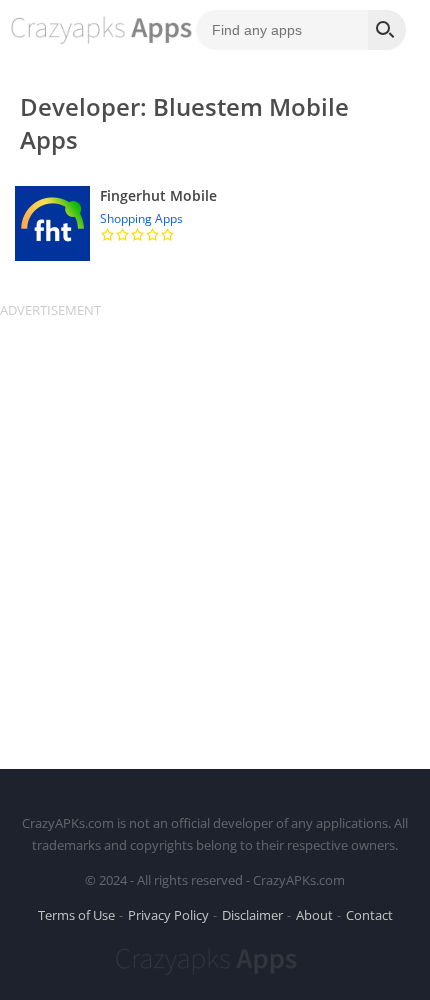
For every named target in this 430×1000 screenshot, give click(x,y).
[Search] (387, 30)
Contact (369, 915)
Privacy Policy (168, 915)
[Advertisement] (215, 534)
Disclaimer (252, 915)
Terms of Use (76, 915)
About (314, 915)
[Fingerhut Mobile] (215, 223)
